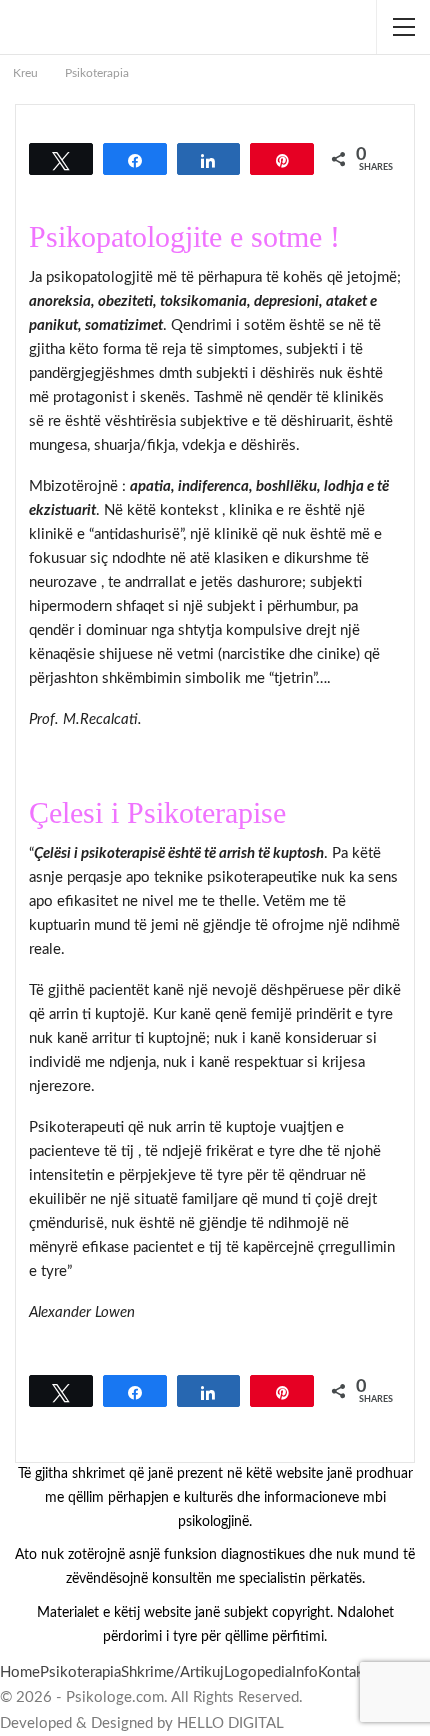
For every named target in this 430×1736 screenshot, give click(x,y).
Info (305, 1672)
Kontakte (347, 1672)
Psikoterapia (80, 1672)
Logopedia (258, 1672)
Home (20, 1672)
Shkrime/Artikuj (172, 1672)
